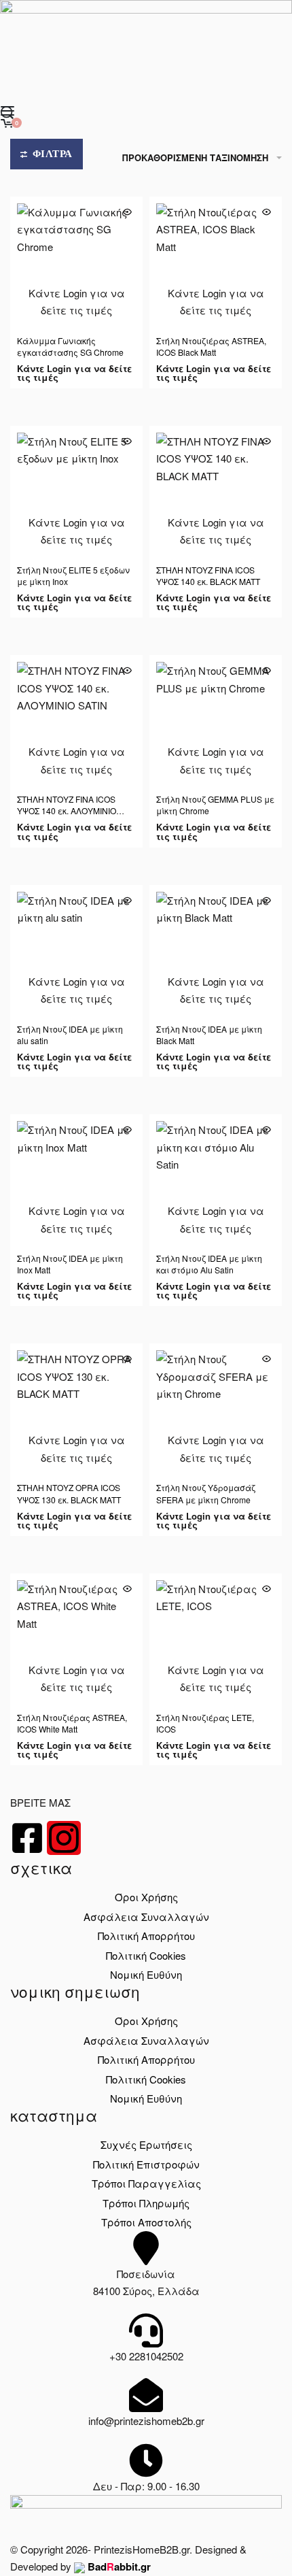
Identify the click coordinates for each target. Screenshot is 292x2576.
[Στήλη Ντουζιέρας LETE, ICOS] (216, 1640)
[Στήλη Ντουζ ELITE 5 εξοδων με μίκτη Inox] (76, 492)
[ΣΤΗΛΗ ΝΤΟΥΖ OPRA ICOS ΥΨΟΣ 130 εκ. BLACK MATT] (76, 1410)
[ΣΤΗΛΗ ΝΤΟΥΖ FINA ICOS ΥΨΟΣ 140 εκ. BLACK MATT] (216, 492)
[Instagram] (64, 1838)
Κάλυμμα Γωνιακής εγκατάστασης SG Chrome (70, 346)
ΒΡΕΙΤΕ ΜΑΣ (40, 1802)
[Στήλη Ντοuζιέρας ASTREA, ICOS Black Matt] (216, 263)
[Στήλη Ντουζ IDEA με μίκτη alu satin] (76, 951)
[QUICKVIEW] (127, 212)
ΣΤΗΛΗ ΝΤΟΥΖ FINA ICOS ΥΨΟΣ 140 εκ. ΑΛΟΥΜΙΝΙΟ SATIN (67, 810)
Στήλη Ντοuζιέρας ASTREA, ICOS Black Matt (211, 346)
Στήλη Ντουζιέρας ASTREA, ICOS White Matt (72, 1723)
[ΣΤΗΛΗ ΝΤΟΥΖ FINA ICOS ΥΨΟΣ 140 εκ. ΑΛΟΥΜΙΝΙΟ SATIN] (76, 721)
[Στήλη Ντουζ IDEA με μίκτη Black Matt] (216, 951)
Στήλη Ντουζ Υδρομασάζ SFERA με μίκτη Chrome (206, 1493)
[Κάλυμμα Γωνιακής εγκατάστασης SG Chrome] (76, 263)
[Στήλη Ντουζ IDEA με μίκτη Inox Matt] (76, 1181)
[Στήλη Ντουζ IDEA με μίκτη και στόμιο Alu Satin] (216, 1181)
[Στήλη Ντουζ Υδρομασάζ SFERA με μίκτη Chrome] (216, 1410)
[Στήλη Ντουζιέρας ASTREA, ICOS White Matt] (76, 1640)
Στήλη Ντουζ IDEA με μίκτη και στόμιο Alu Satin (209, 1264)
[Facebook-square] (27, 1838)
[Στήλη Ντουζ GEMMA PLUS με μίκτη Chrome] (216, 721)
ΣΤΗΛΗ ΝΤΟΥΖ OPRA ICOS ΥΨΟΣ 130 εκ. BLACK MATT (69, 1493)
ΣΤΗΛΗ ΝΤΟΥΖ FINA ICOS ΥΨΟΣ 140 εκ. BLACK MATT (208, 575)
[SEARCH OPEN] (7, 113)
